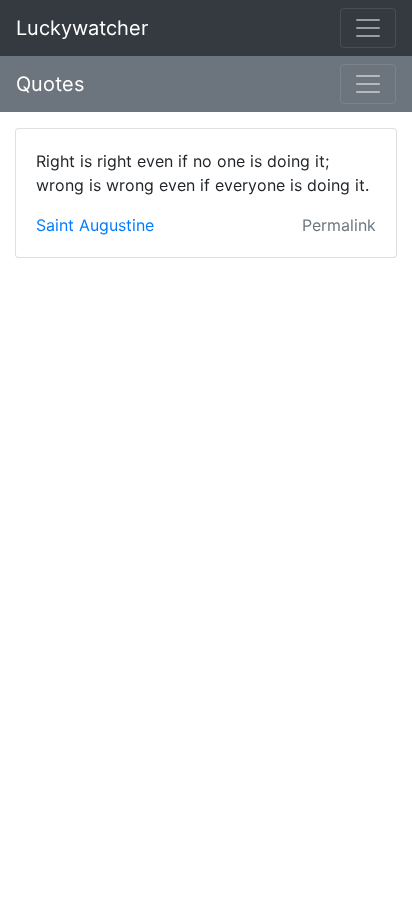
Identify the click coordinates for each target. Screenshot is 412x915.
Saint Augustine (95, 225)
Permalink (339, 225)
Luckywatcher (82, 28)
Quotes (50, 84)
